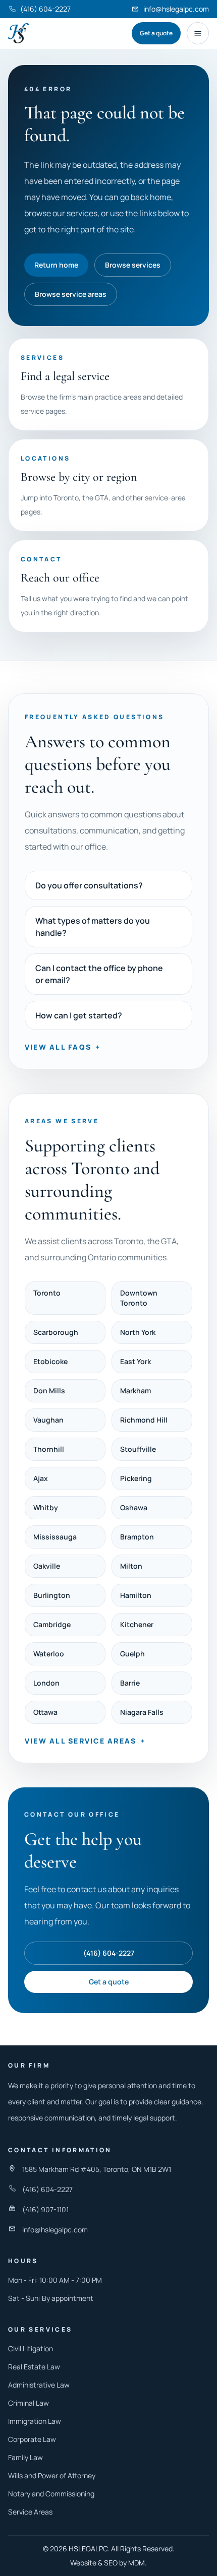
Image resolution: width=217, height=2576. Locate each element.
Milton (131, 1566)
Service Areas (30, 2512)
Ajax (41, 1478)
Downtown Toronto (139, 1298)
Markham (135, 1391)
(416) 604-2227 (109, 1953)
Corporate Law (32, 2439)
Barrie (130, 1683)
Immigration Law (35, 2421)
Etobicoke (50, 1361)
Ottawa (45, 1712)
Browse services (133, 265)
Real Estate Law (34, 2367)
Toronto (47, 1293)
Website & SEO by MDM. (108, 2563)
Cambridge (52, 1624)
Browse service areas (71, 294)
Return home (56, 265)
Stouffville (138, 1449)
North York (138, 1332)
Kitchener (137, 1624)
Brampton (137, 1537)
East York (135, 1361)
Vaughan (48, 1420)
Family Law (25, 2457)
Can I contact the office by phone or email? (99, 974)
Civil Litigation (31, 2348)
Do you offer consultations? (89, 885)
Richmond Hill (144, 1420)
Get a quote (156, 33)
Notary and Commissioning (51, 2494)
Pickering (136, 1478)
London (46, 1683)
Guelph (132, 1654)
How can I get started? (79, 1015)
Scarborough (56, 1332)
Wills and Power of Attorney (52, 2475)
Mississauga (55, 1537)
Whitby (46, 1507)
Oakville (47, 1566)
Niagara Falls (142, 1712)
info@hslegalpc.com (55, 2230)
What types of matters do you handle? (93, 927)
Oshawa (134, 1507)
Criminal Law (29, 2403)
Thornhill (49, 1449)
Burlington (52, 1595)
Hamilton (136, 1595)
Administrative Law (39, 2385)
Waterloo (49, 1654)
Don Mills (49, 1391)
